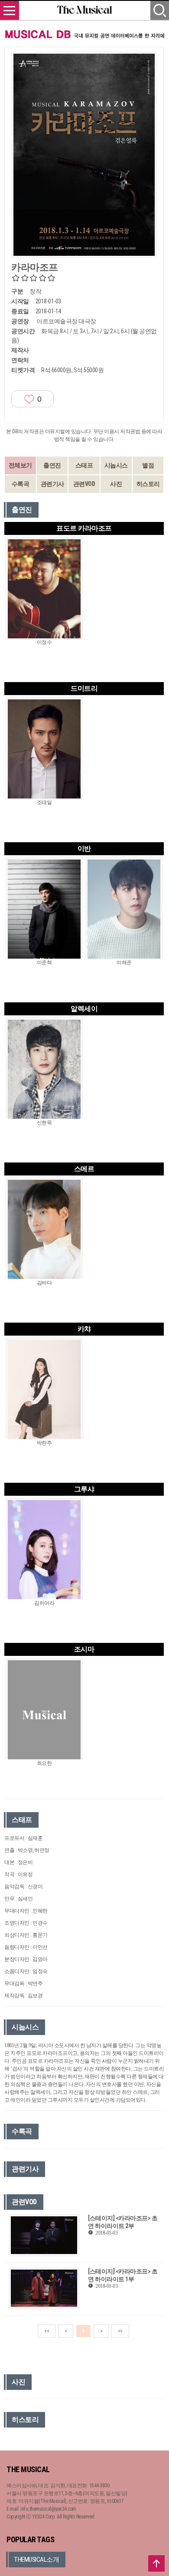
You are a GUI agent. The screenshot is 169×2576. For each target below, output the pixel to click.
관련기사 (52, 484)
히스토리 (148, 484)
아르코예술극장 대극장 (66, 321)
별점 (148, 465)
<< (47, 2331)
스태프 (84, 465)
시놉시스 (116, 465)
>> (120, 2331)
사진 (116, 484)
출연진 (52, 465)
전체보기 (20, 465)
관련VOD (84, 484)
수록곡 (21, 484)
